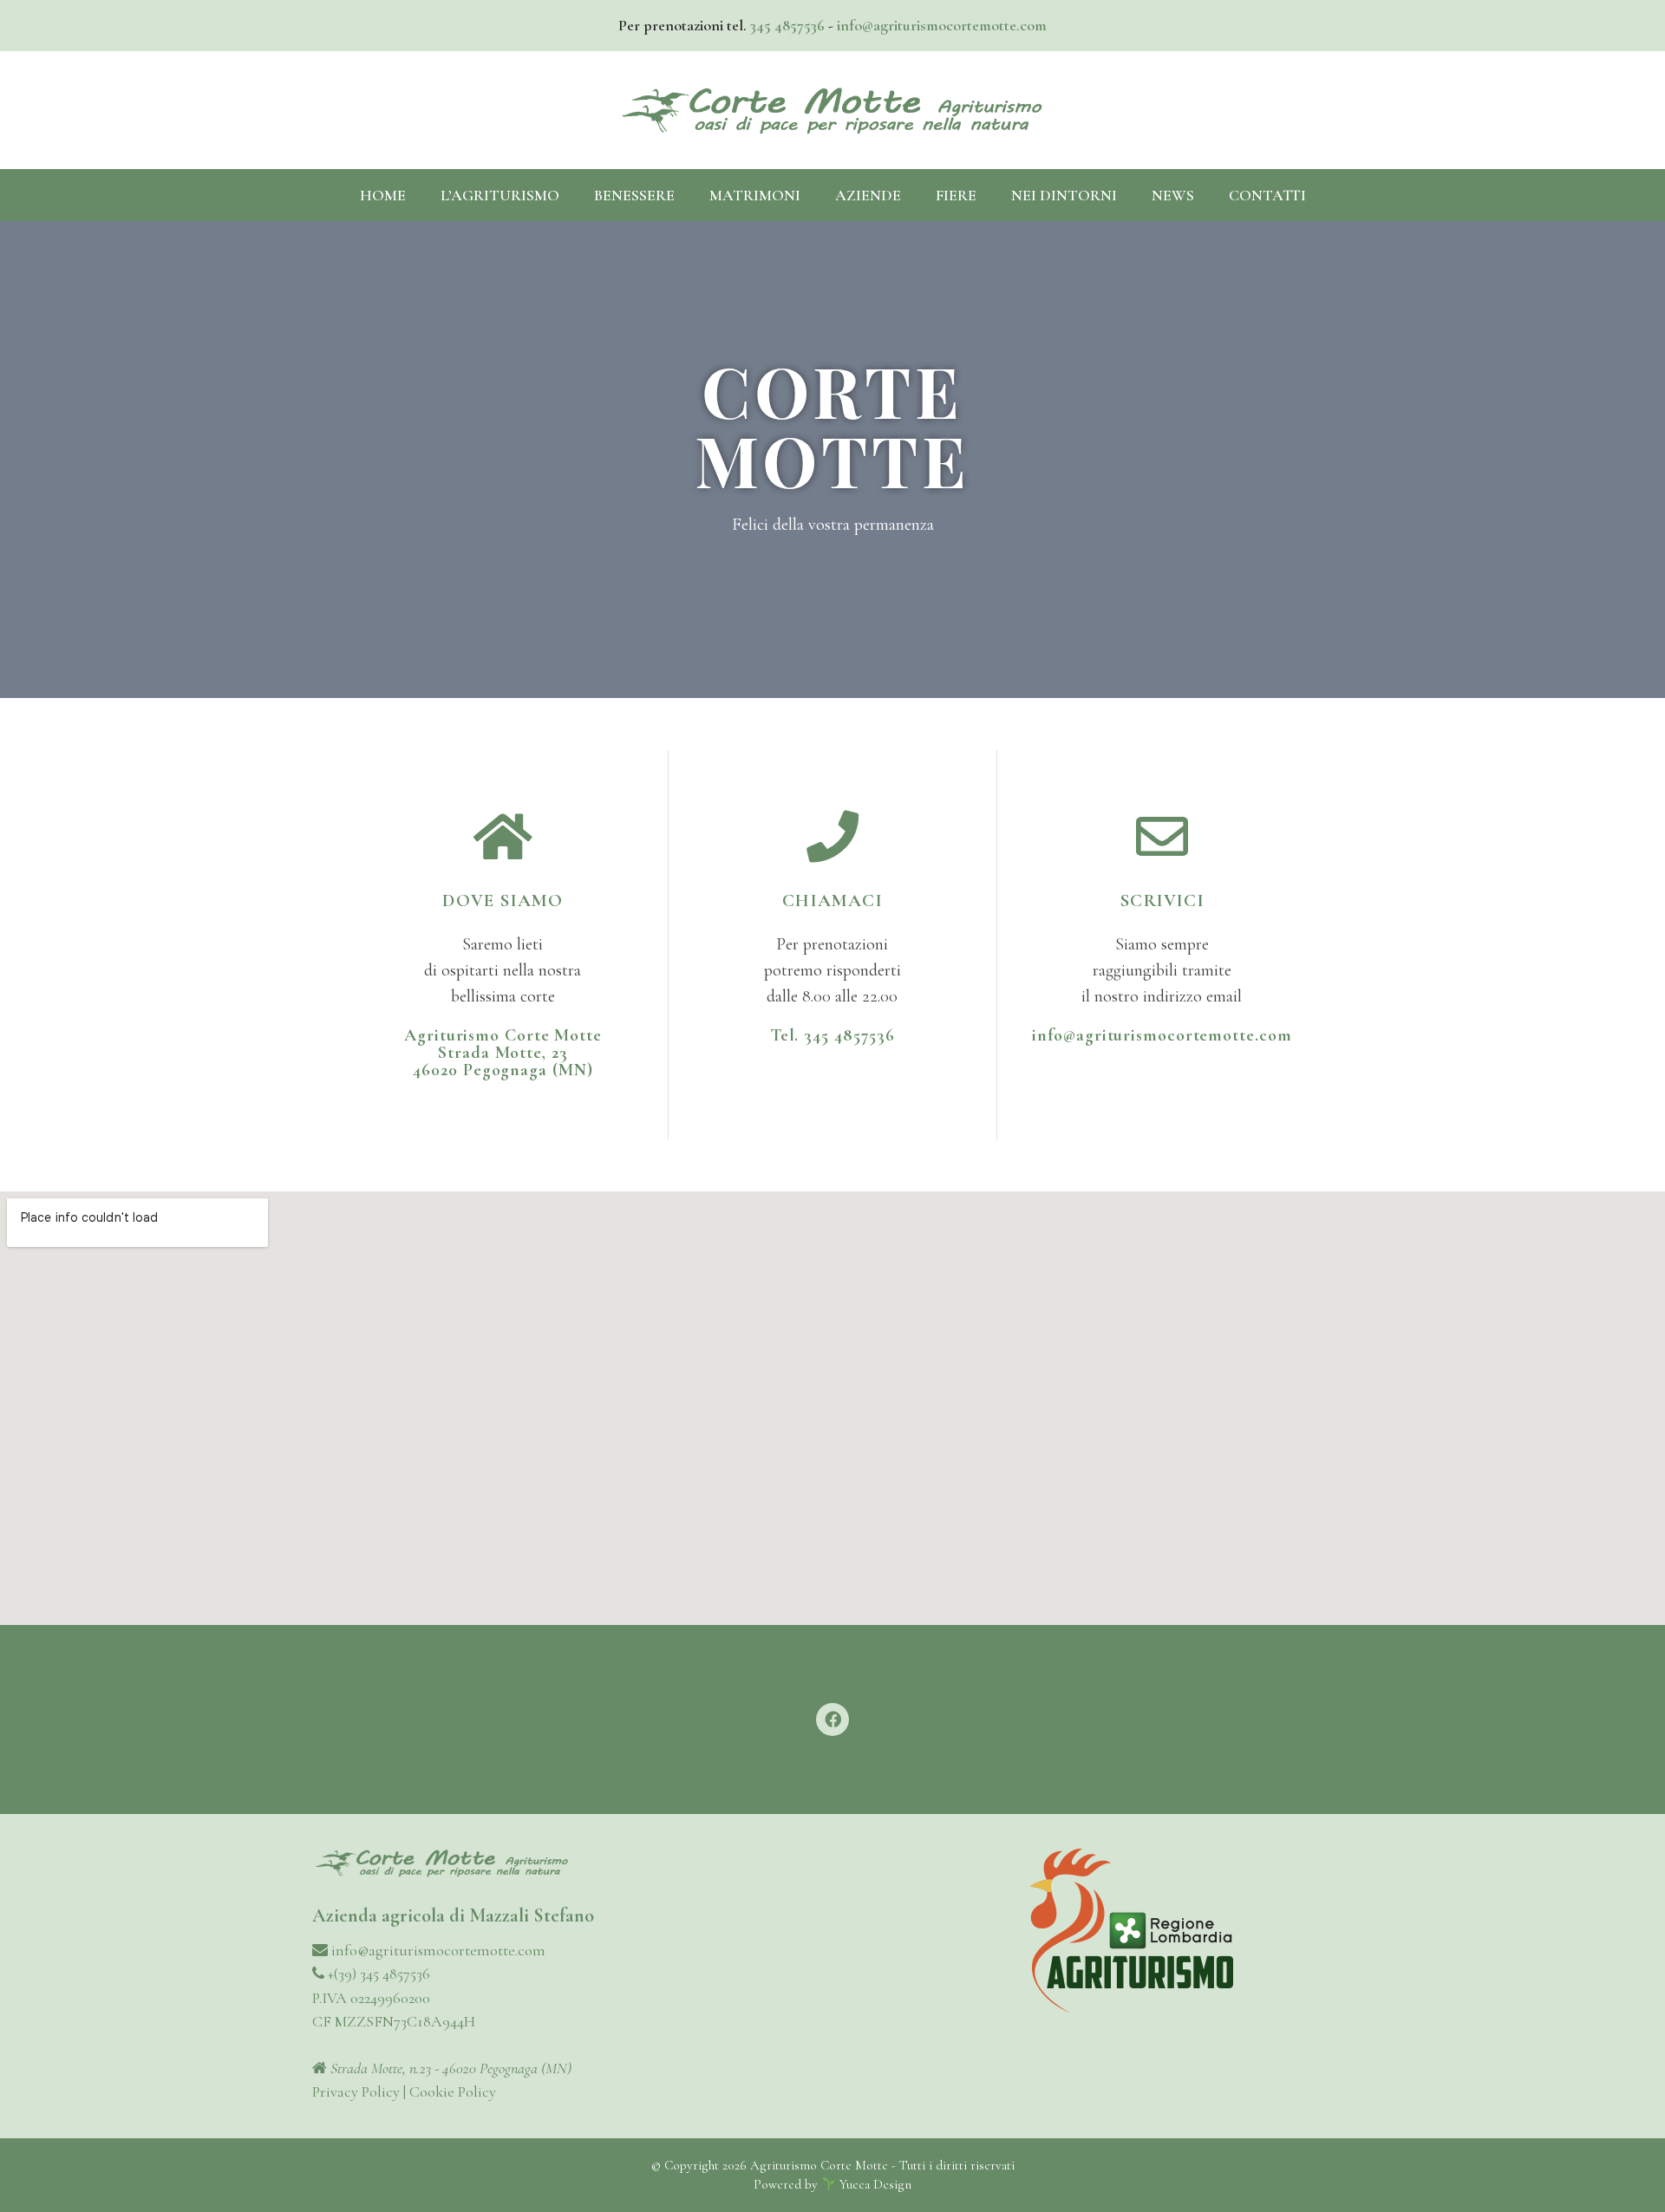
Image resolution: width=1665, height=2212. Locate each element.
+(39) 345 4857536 (377, 1974)
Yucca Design (875, 2184)
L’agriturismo (500, 195)
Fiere (956, 195)
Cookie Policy (453, 2091)
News (1173, 195)
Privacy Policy (356, 2091)
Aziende (868, 195)
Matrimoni (755, 195)
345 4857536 (787, 25)
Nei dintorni (1064, 195)
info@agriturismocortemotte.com (942, 25)
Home (383, 195)
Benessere (634, 195)
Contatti (1267, 195)
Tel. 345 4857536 (832, 1035)
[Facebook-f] (832, 1719)
